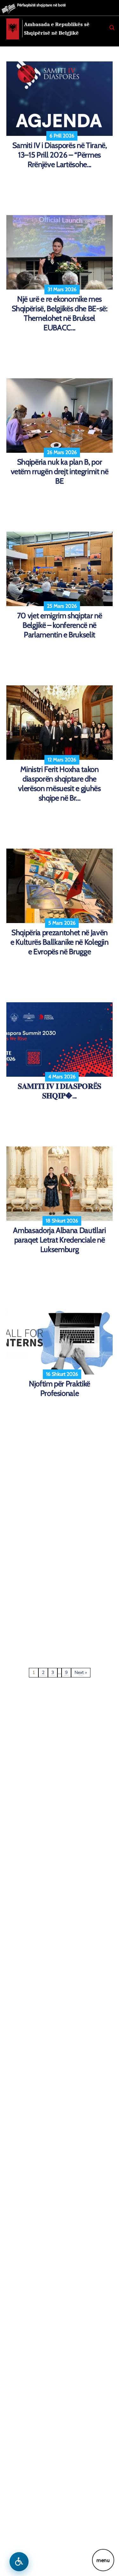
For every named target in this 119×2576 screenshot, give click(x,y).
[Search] (112, 28)
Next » (81, 1673)
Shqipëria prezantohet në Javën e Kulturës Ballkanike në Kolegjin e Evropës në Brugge (60, 942)
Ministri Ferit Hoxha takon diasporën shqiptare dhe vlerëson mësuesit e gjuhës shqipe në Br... (59, 784)
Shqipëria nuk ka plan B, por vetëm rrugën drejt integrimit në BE (60, 471)
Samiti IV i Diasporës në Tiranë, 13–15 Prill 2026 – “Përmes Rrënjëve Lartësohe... (60, 155)
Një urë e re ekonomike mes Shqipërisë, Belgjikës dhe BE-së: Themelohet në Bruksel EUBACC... (60, 313)
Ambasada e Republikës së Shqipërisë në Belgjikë (57, 29)
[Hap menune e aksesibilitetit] (19, 2562)
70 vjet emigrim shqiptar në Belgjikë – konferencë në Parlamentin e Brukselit (60, 625)
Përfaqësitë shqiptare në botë (41, 5)
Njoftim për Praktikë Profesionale (60, 1388)
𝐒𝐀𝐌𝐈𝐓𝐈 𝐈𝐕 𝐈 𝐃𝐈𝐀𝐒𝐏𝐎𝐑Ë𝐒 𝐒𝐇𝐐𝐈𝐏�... (60, 1091)
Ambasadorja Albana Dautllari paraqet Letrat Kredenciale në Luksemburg (59, 1240)
